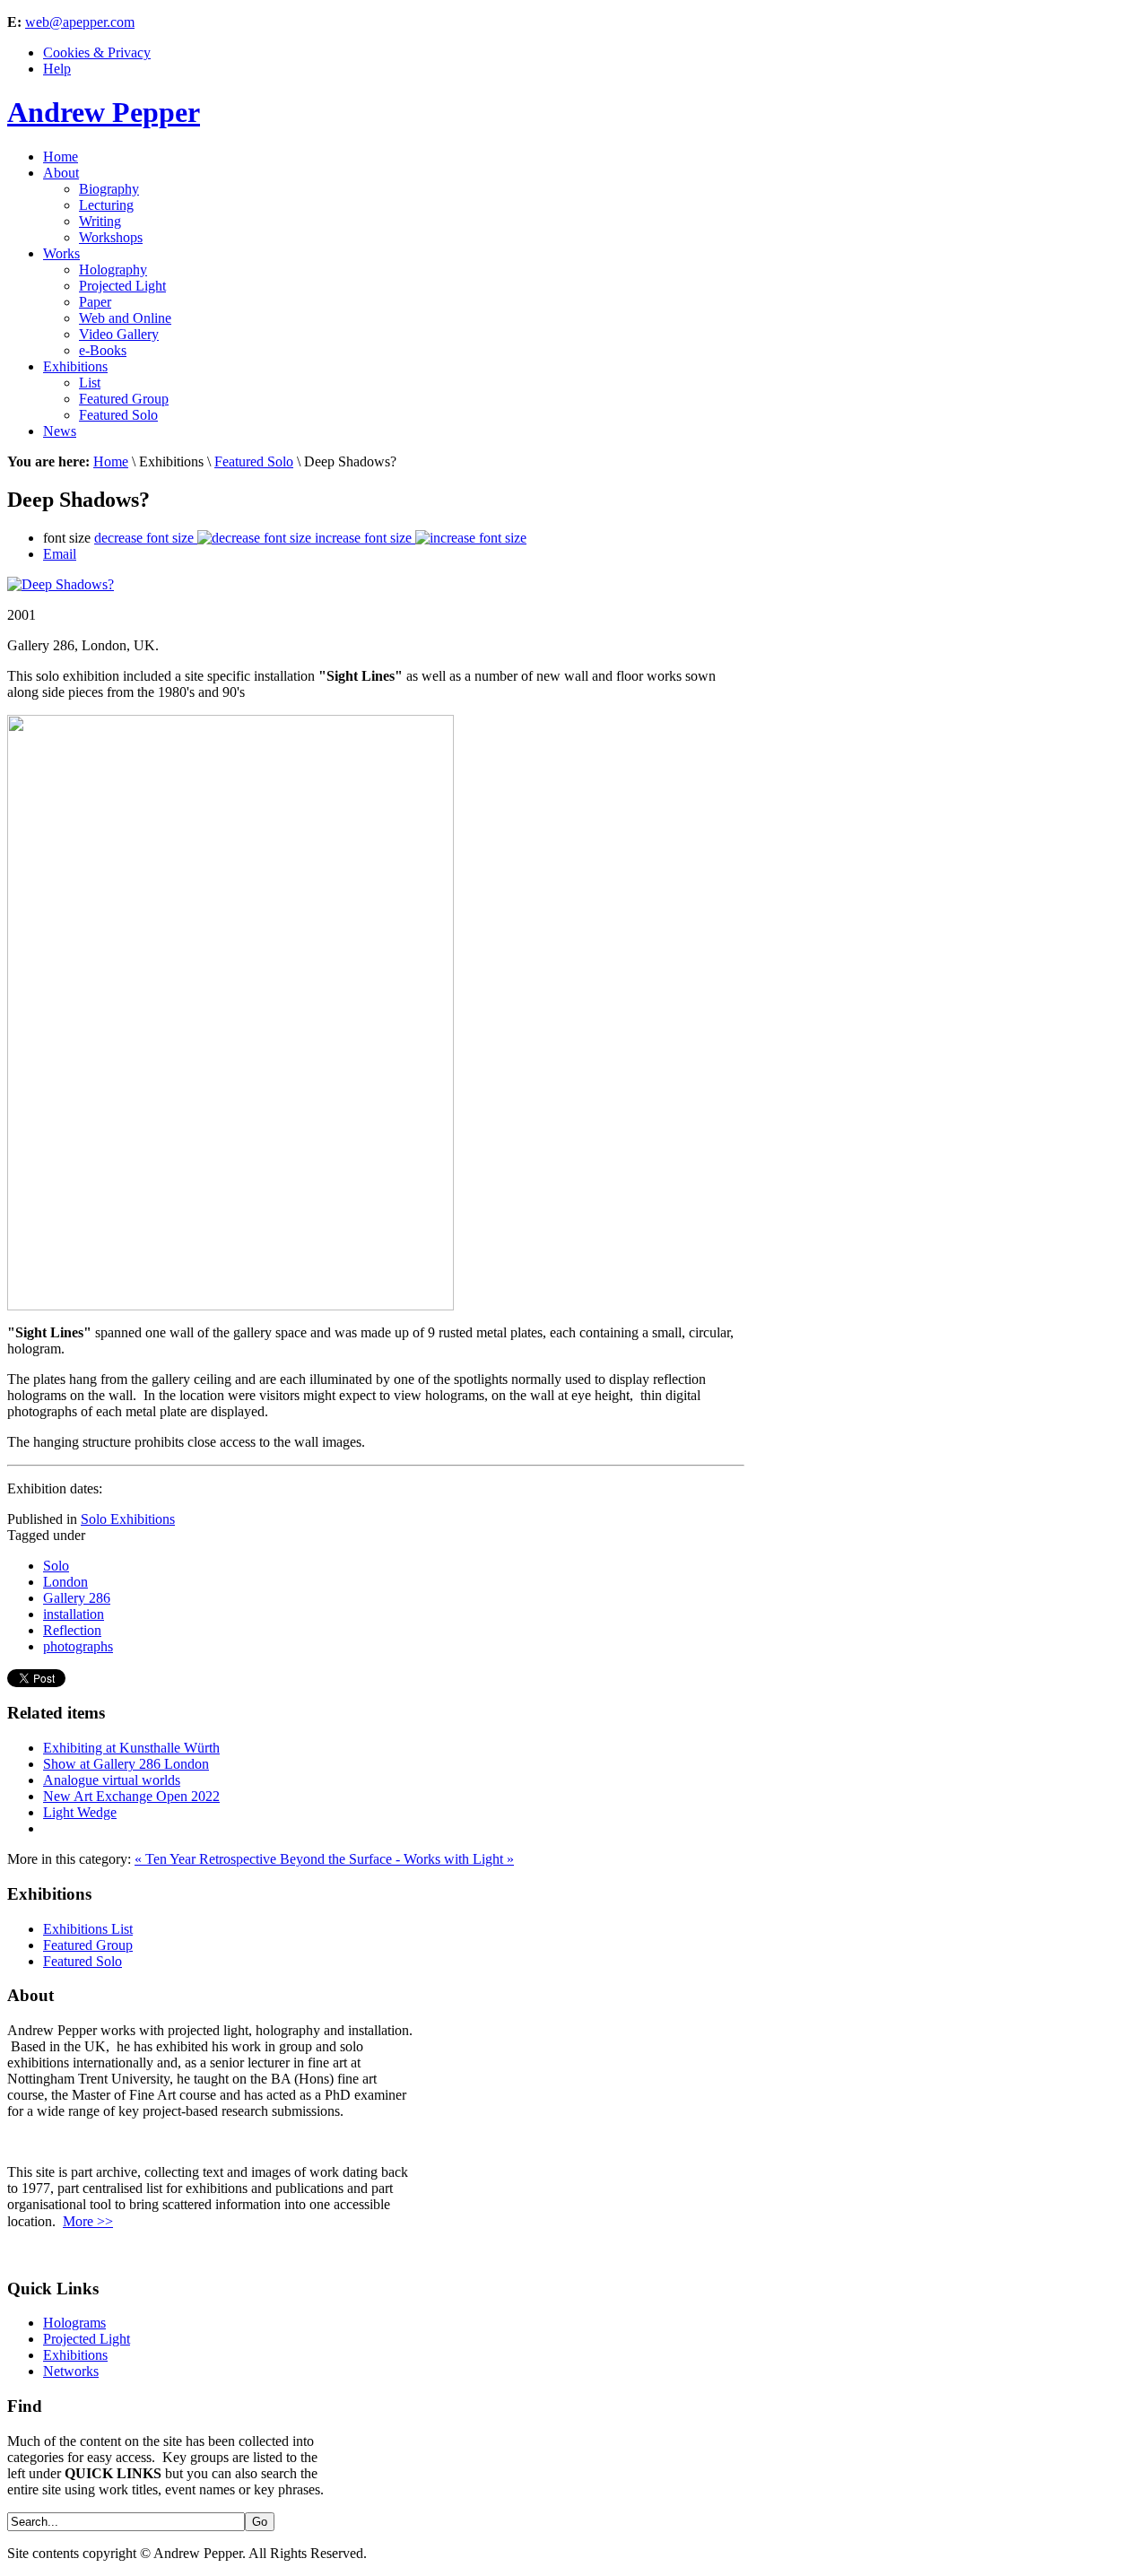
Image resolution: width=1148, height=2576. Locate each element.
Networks (71, 2371)
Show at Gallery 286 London (126, 1764)
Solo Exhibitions (128, 1519)
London (65, 1582)
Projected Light (87, 2339)
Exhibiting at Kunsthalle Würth (131, 1748)
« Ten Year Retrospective (207, 1859)
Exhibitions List (88, 1929)
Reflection (72, 1630)
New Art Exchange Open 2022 (131, 1796)
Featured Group (88, 1945)
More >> (88, 2221)
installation (74, 1614)
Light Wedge (80, 1812)
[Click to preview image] (61, 584)
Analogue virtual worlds (112, 1780)
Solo (56, 1566)
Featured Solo (254, 461)
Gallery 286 (77, 1598)
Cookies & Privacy (97, 52)
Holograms (74, 2323)
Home (111, 461)
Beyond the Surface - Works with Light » (397, 1859)
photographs (78, 1646)
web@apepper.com (80, 22)
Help (57, 69)
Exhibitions (75, 2355)
